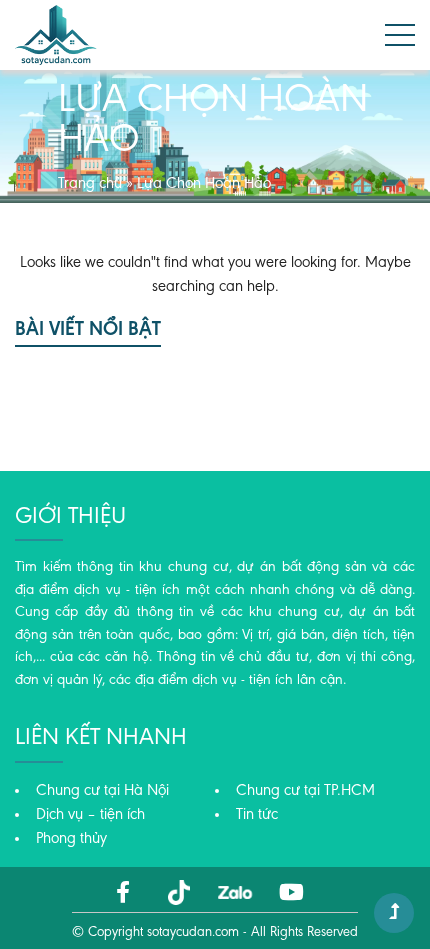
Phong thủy (71, 839)
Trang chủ (90, 184)
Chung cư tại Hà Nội (102, 791)
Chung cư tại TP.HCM (305, 791)
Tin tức (257, 815)
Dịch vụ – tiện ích (90, 815)
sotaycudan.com (193, 933)
